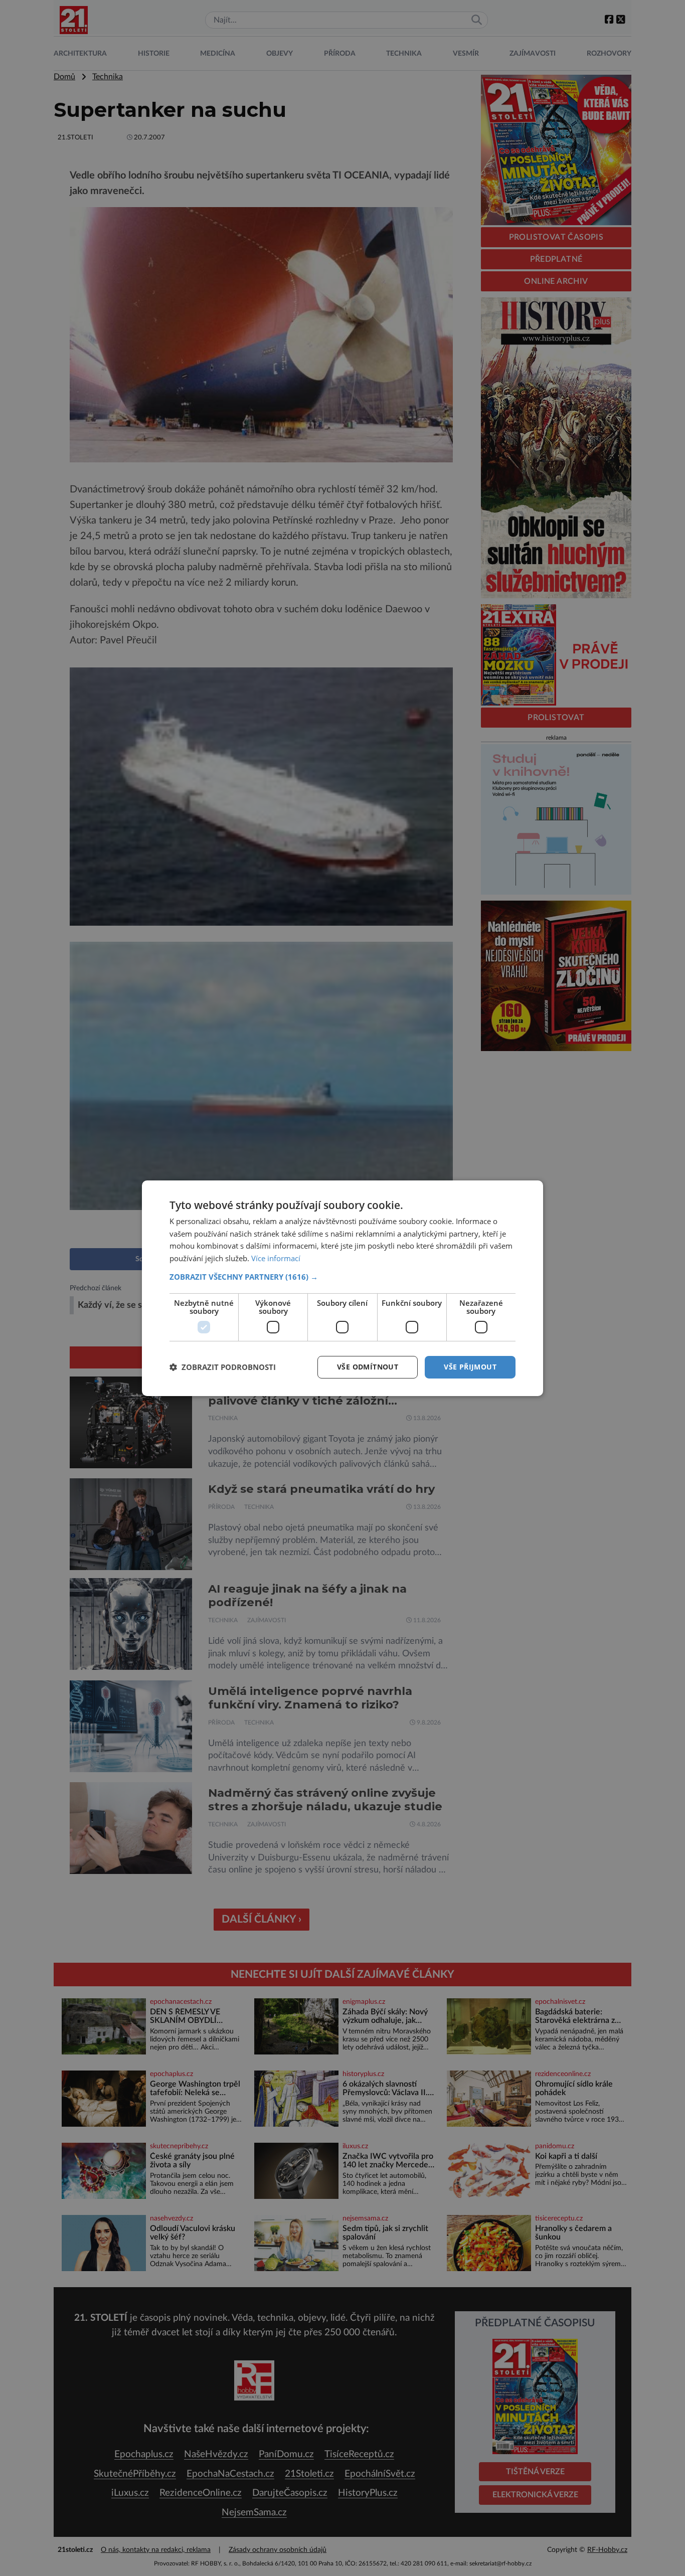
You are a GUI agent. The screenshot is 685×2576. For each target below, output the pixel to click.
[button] (342, 1277)
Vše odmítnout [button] (368, 1367)
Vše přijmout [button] (470, 1367)
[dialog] (342, 1288)
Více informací (276, 1258)
